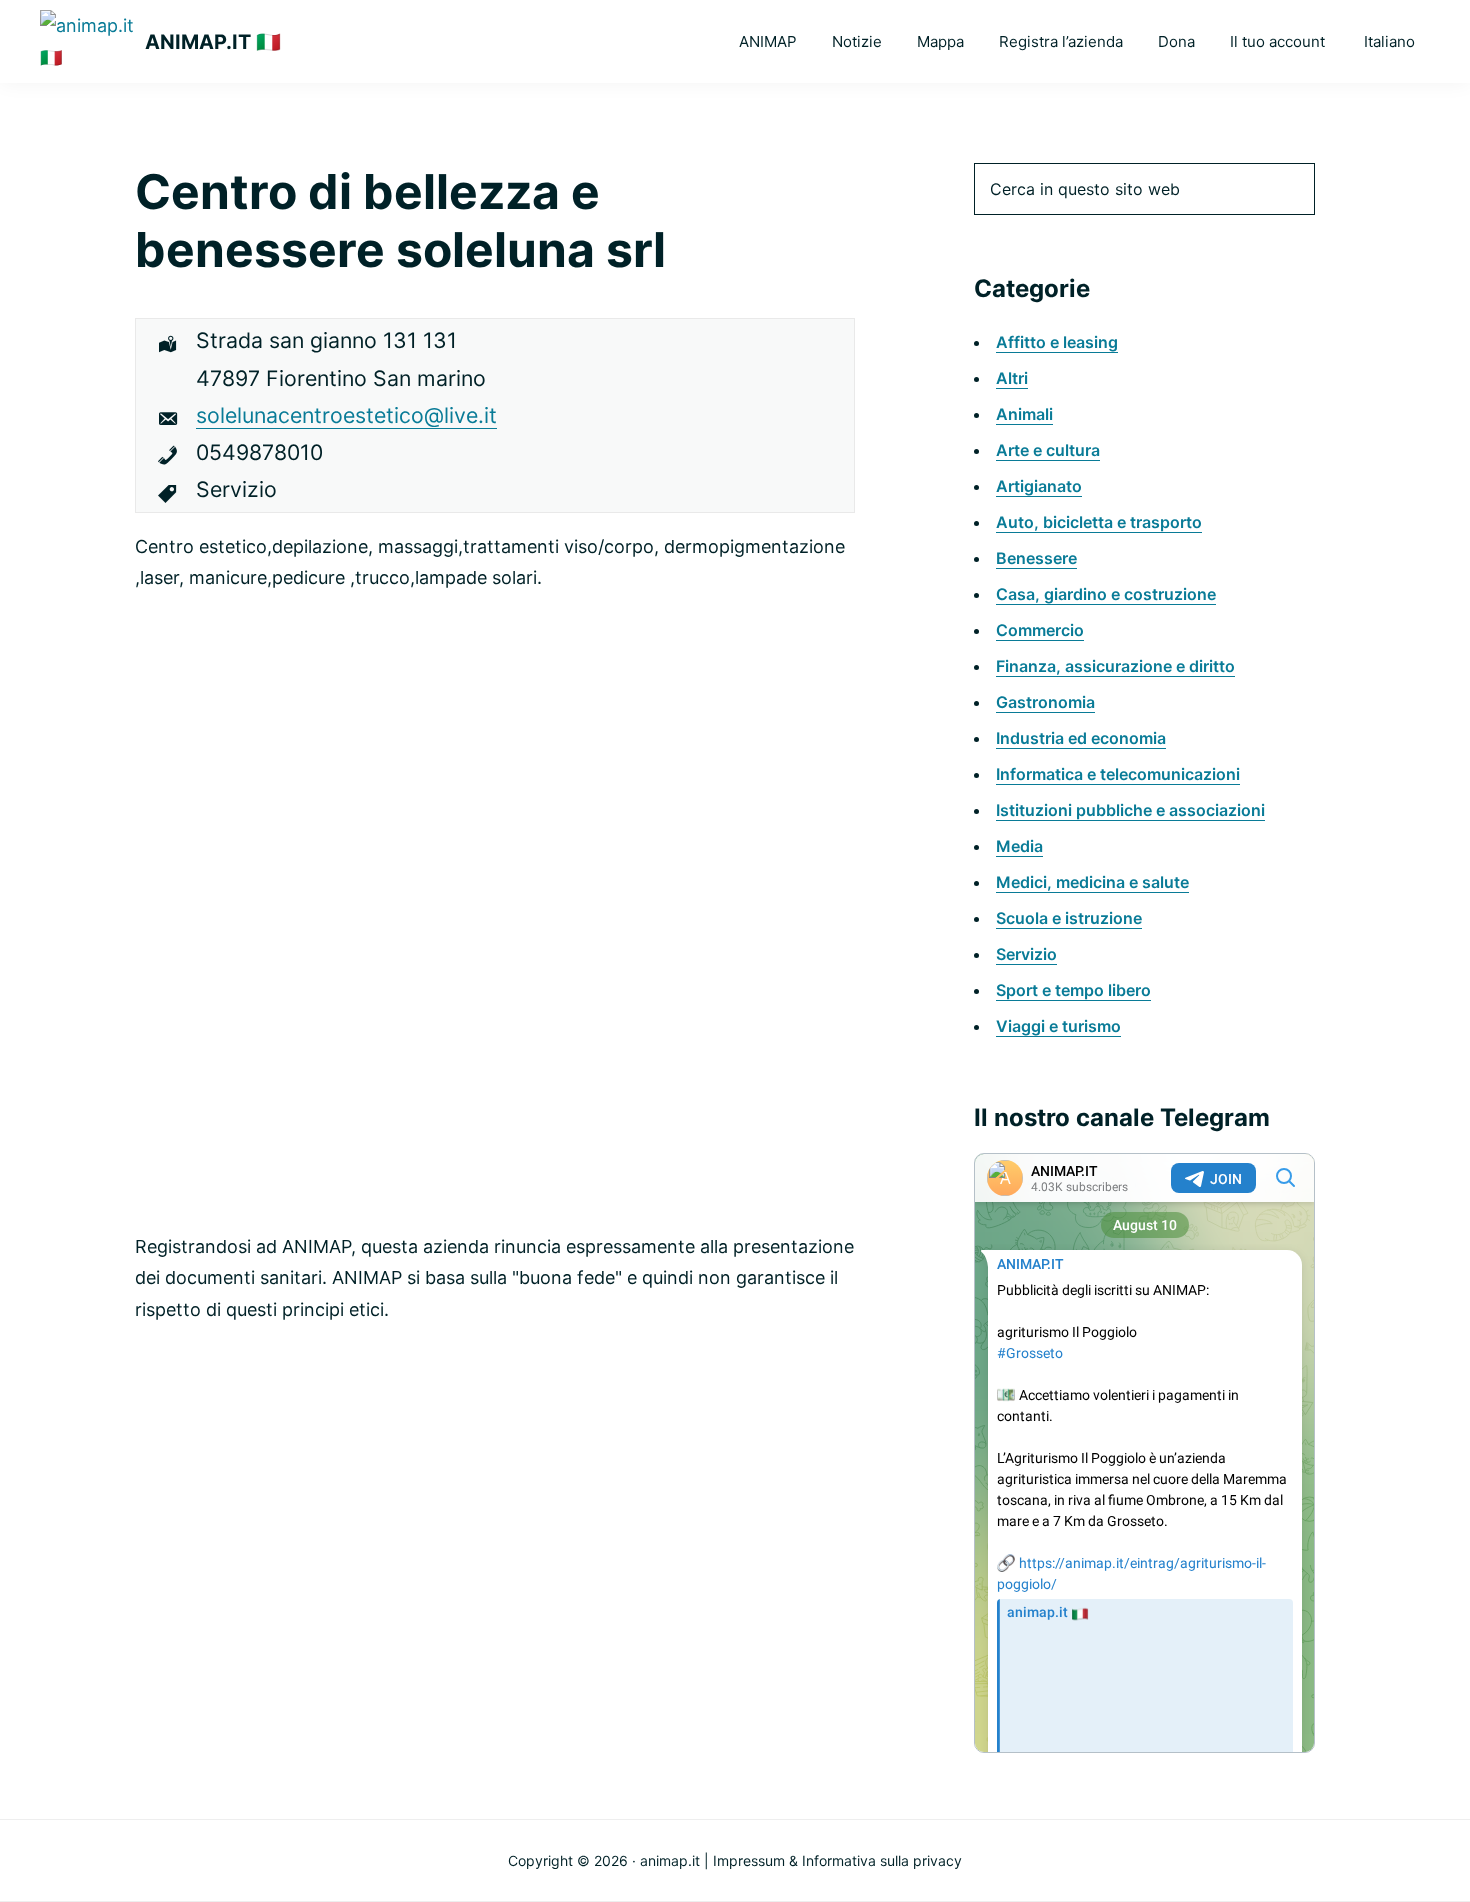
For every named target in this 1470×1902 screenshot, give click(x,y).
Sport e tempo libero (1073, 990)
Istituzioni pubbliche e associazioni (1130, 810)
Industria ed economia (1081, 738)
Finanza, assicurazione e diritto (1115, 666)
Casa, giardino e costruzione (1106, 594)
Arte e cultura (1048, 450)
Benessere (1036, 558)
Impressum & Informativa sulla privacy (837, 1860)
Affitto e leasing (1057, 342)
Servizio (1026, 954)
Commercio (1040, 630)
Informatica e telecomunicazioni (1118, 774)
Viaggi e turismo (1058, 1026)
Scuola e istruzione (1069, 918)
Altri (1012, 378)
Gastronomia (1045, 702)
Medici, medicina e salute (1092, 882)
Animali (1024, 414)
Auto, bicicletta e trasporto (1099, 522)
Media (1019, 846)
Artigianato (1039, 486)
